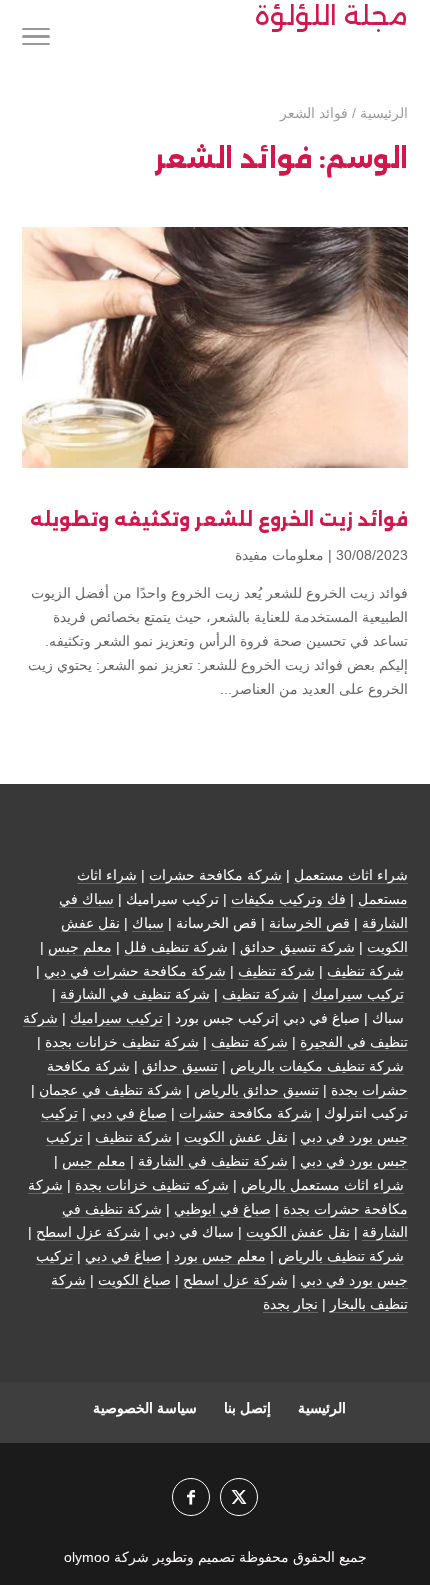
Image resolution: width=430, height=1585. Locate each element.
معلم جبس (80, 947)
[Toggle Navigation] (36, 40)
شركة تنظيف (365, 971)
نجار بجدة (290, 1304)
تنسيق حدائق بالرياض (256, 1090)
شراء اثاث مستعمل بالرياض (322, 1185)
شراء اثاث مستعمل (351, 875)
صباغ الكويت (134, 1280)
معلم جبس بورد (220, 1256)
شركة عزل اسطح (88, 1232)
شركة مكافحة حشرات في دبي (135, 971)
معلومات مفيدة (279, 555)
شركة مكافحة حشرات (215, 875)
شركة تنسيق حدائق (297, 947)
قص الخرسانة (309, 923)
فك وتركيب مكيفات (288, 899)
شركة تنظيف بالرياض (341, 1256)
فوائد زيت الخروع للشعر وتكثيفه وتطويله (219, 520)
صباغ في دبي (128, 1113)
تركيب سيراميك (357, 994)
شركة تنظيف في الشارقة (135, 994)
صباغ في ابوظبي (222, 1209)
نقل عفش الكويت (236, 1137)
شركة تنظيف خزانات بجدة (122, 1042)
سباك (148, 923)
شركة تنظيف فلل (176, 947)
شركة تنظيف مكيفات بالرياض (317, 1066)
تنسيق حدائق (180, 1066)
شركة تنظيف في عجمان (110, 1090)
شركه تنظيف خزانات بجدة (152, 1185)
